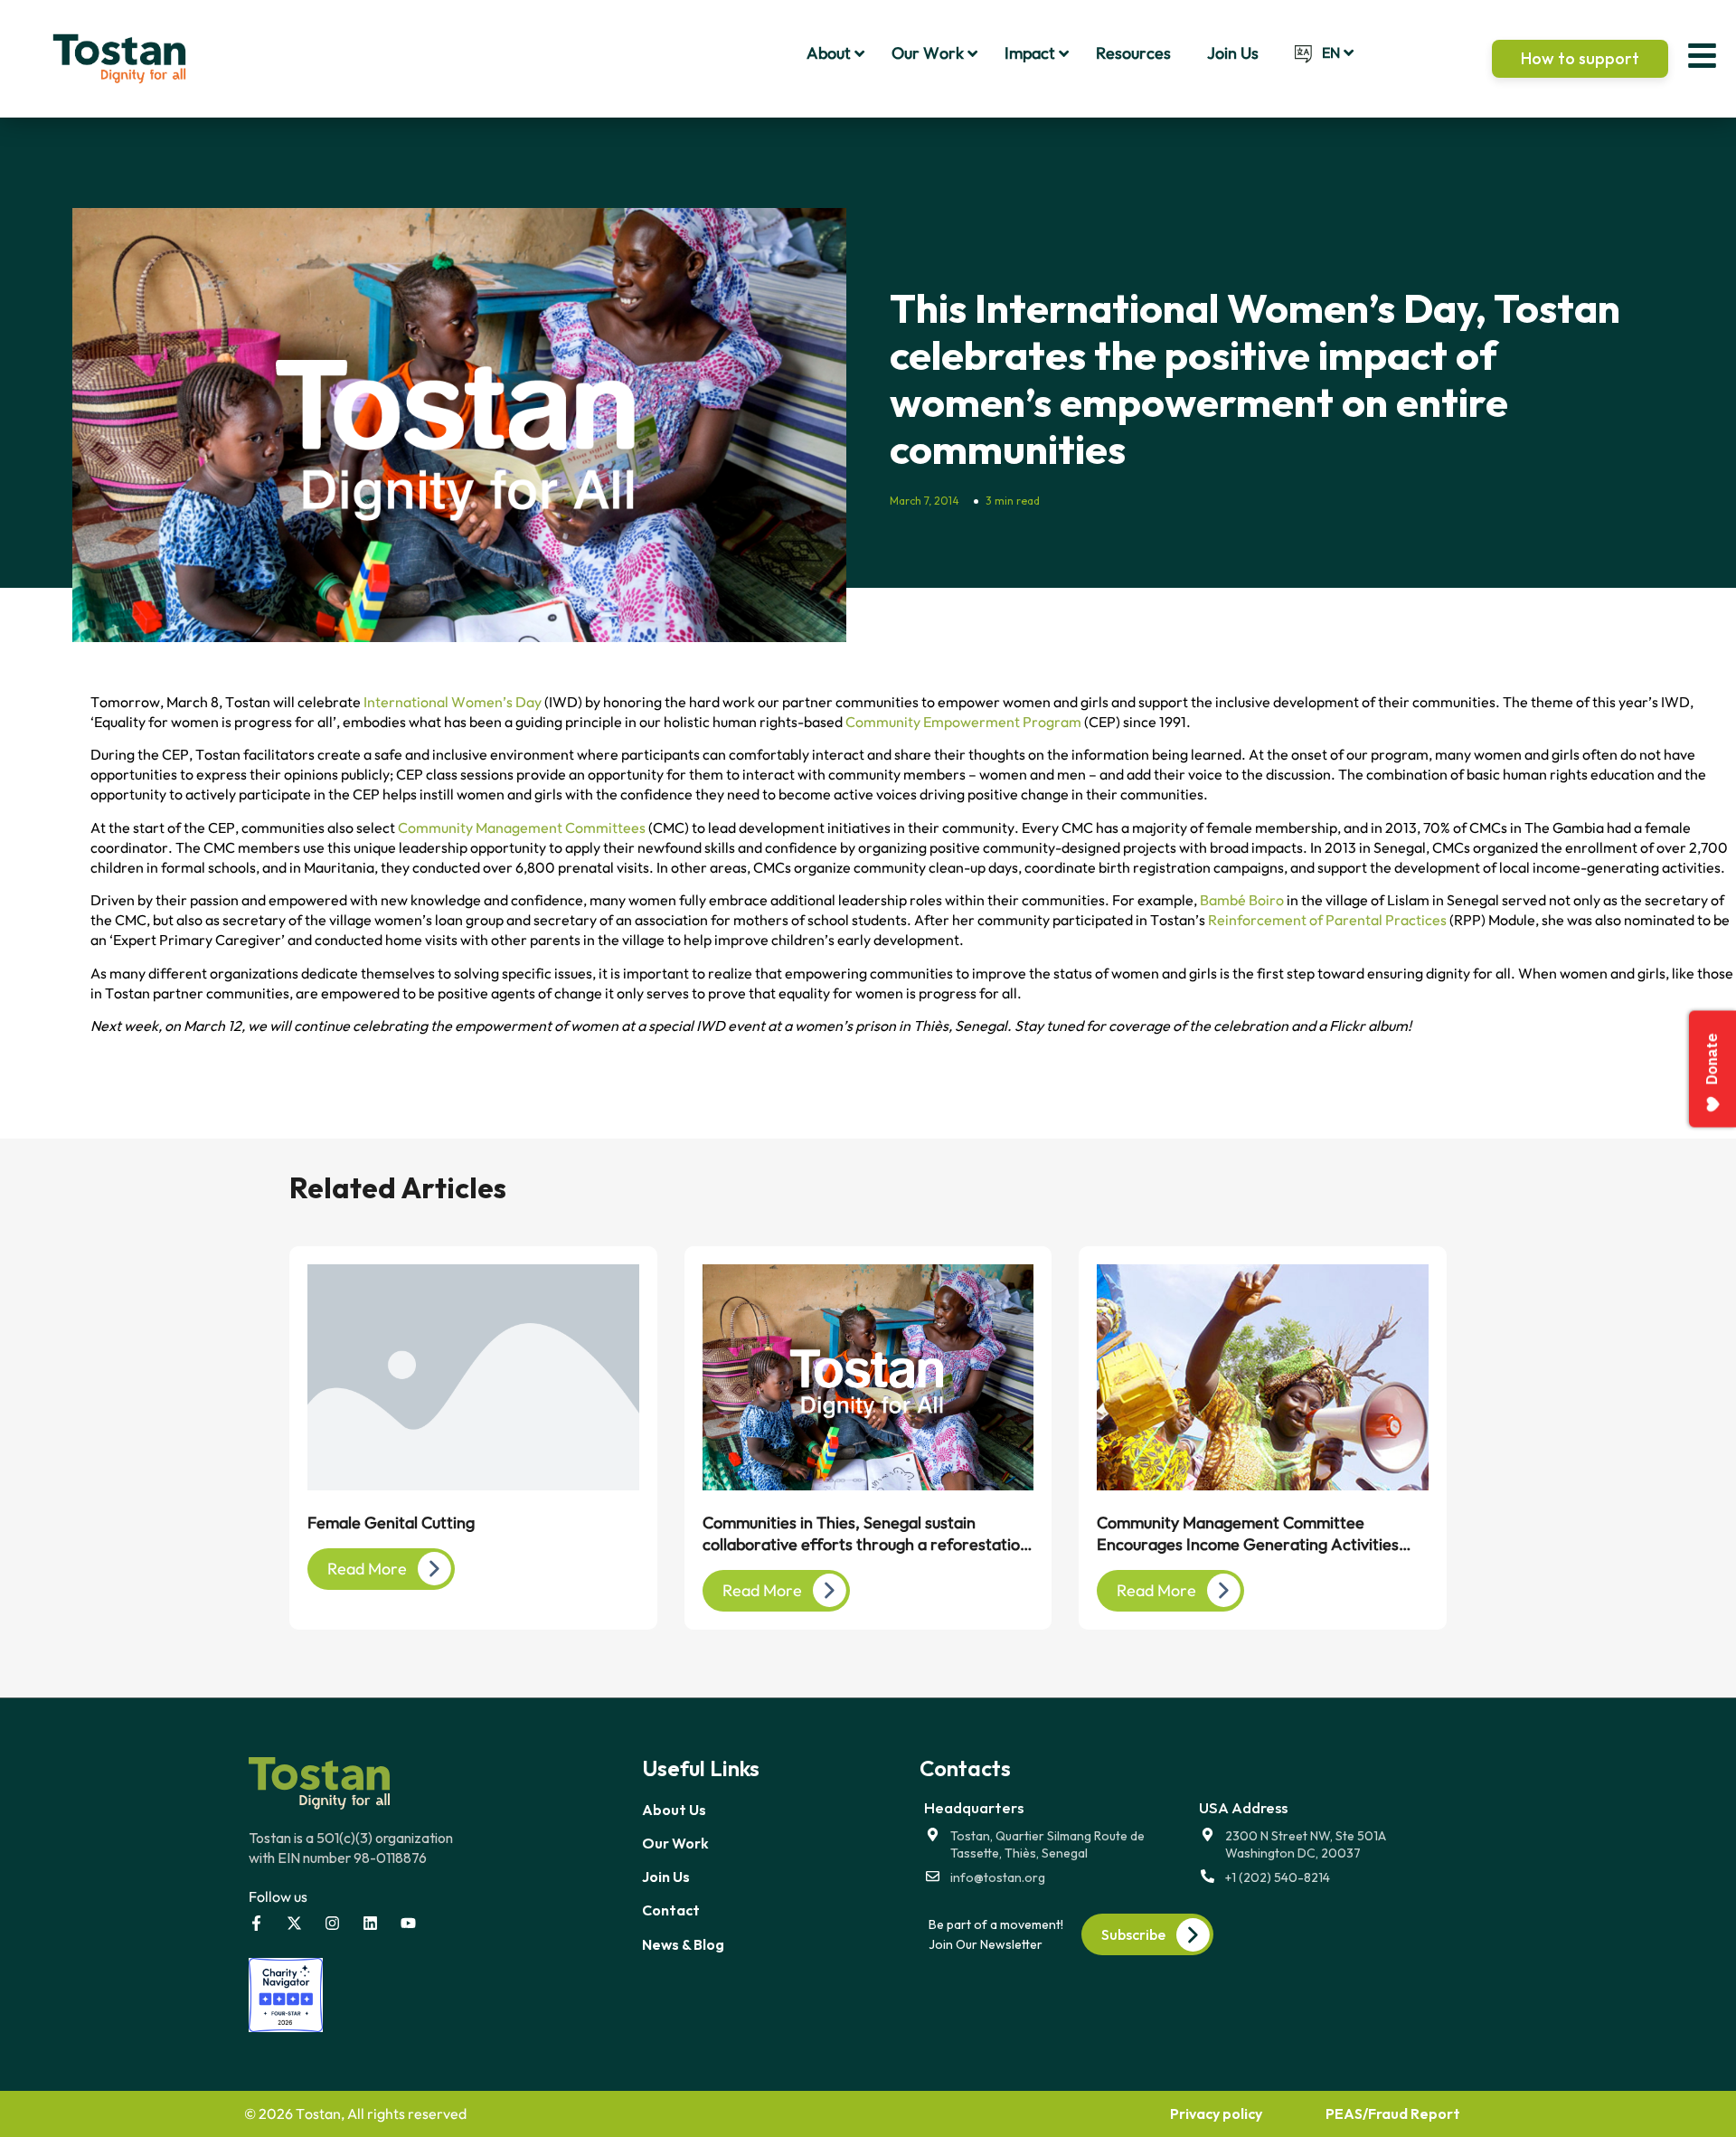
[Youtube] (408, 1923)
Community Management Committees (522, 827)
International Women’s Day (453, 702)
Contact (671, 1910)
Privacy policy (1216, 2113)
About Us (674, 1810)
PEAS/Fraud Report (1393, 2113)
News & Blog (683, 1944)
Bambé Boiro (1242, 900)
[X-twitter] (294, 1923)
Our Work (675, 1843)
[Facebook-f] (256, 1923)
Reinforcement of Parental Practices (1327, 920)
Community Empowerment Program (963, 722)
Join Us (666, 1877)
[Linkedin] (370, 1923)
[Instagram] (332, 1923)
